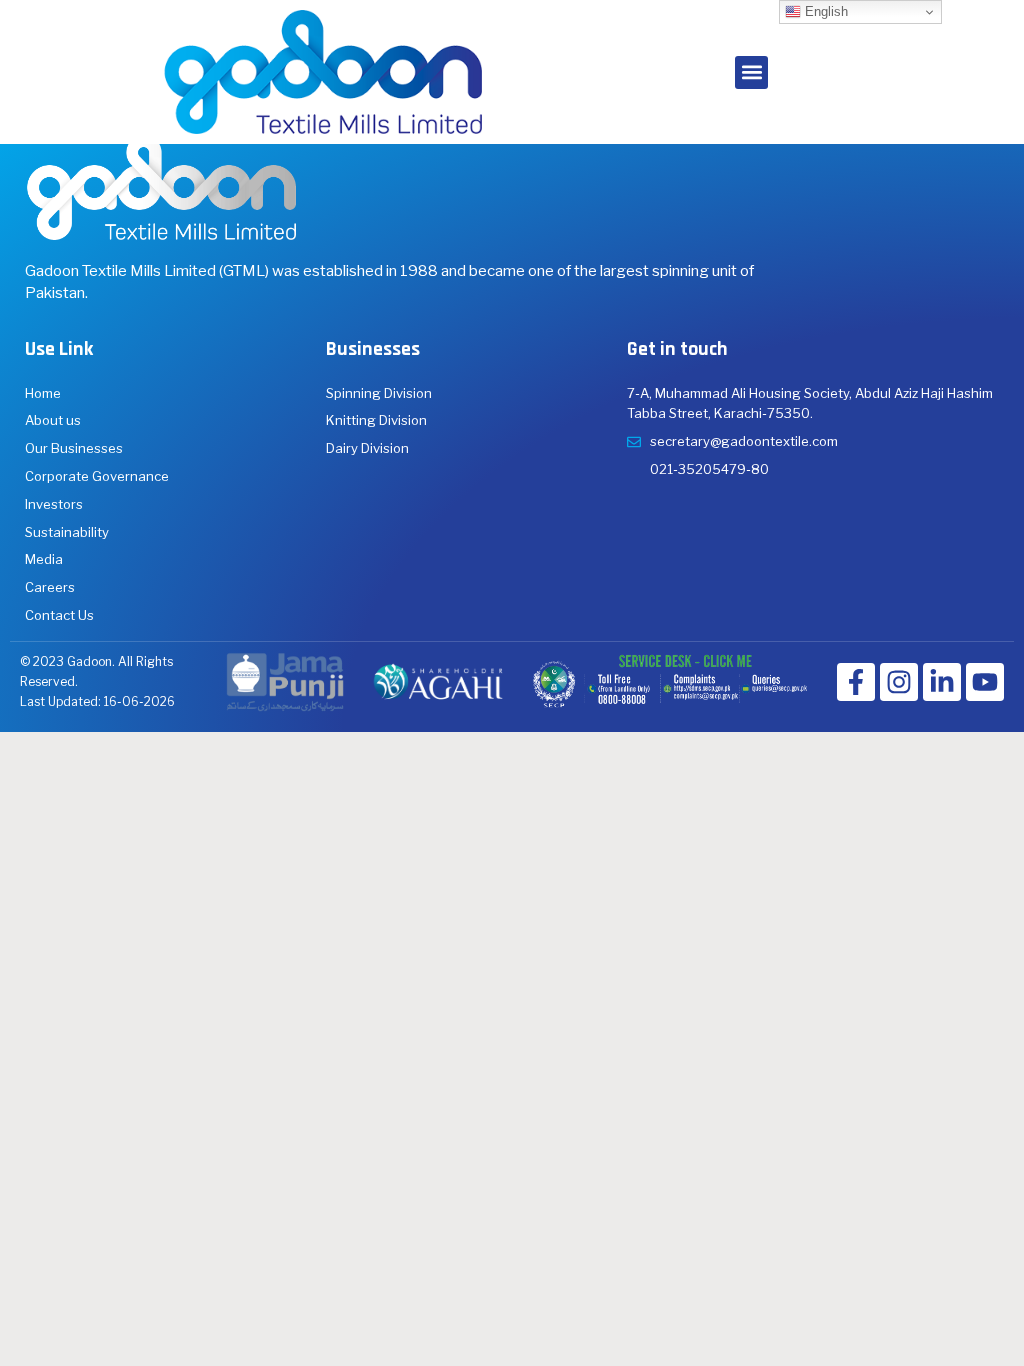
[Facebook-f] (856, 682)
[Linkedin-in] (942, 682)
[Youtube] (985, 682)
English (824, 11)
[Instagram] (899, 682)
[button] (751, 72)
